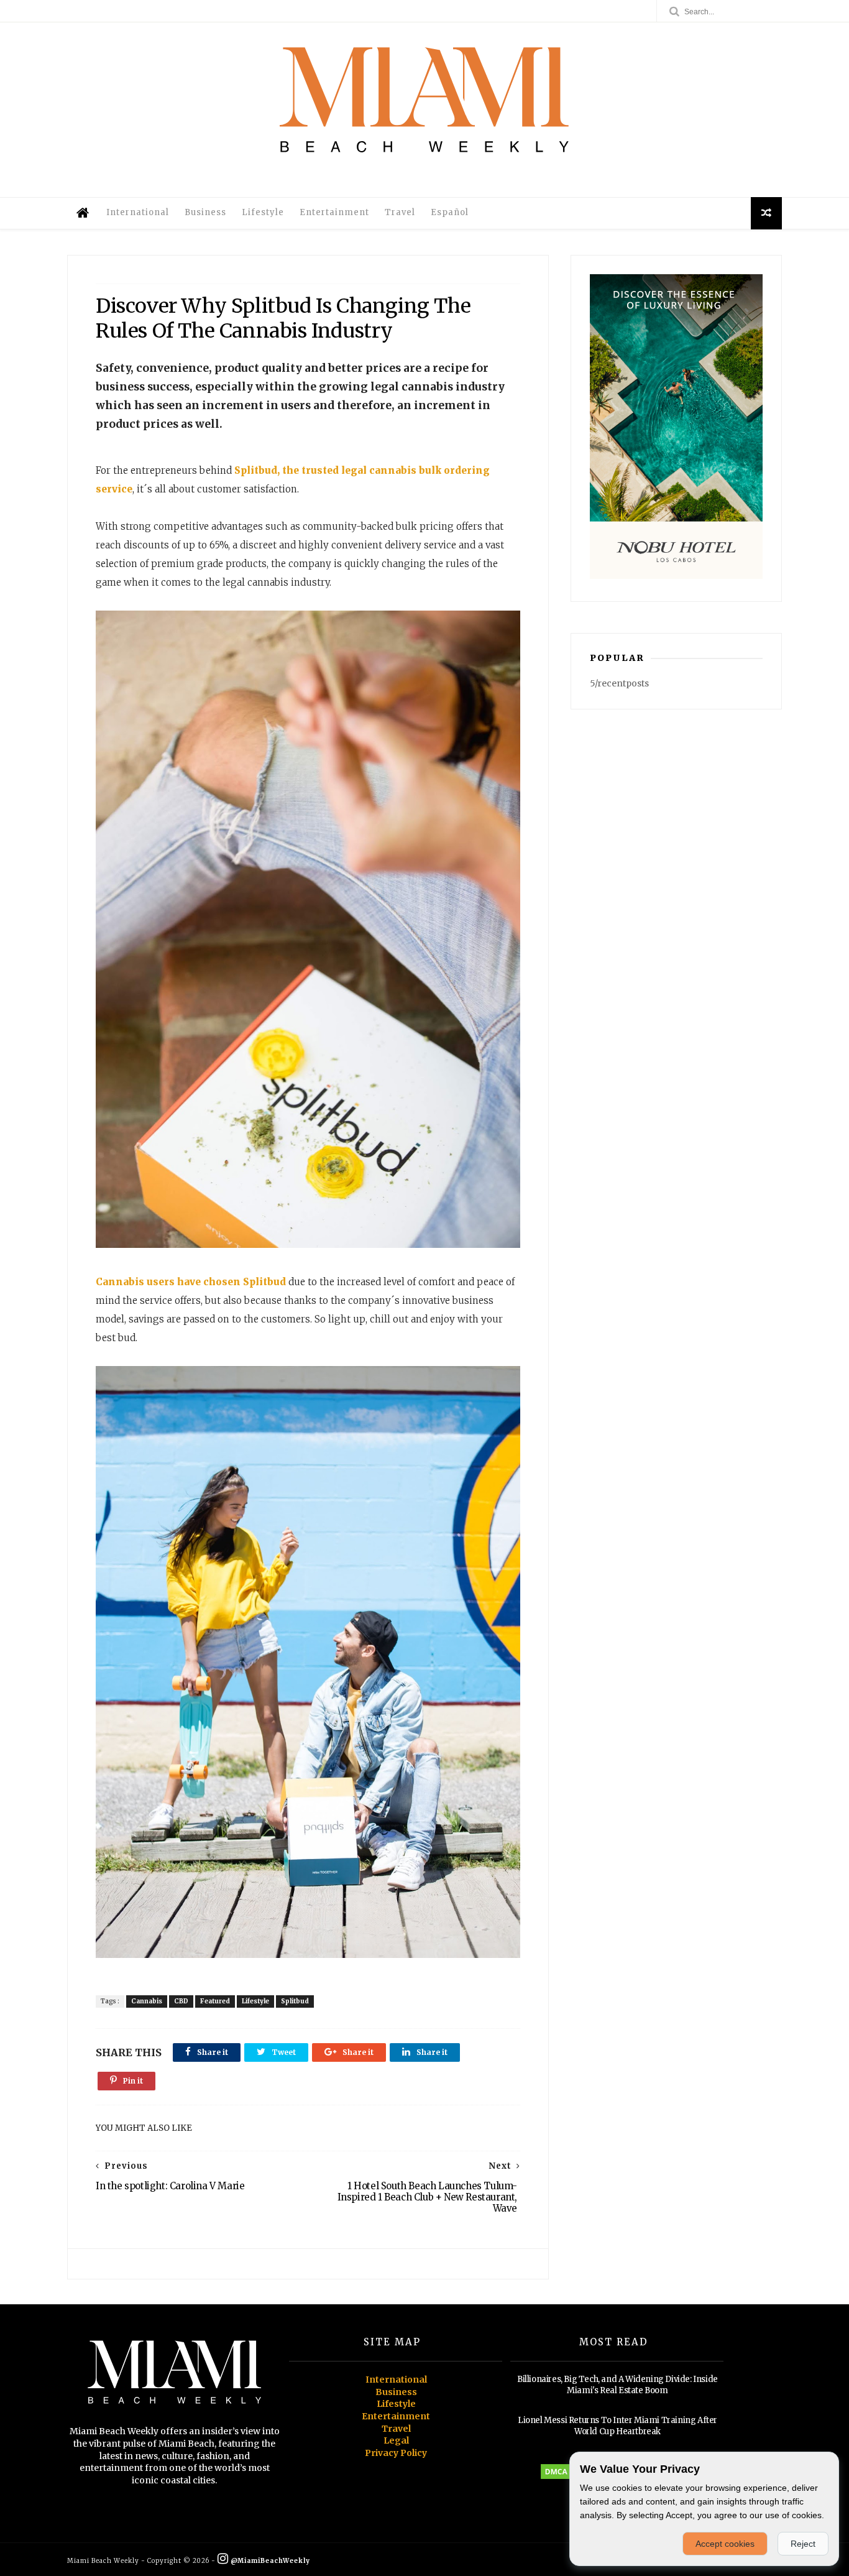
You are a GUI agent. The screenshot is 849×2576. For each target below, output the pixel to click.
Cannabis (147, 2001)
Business (205, 212)
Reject (803, 2544)
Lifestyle (263, 212)
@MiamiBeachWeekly (269, 2561)
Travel (400, 212)
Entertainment (334, 212)
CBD (181, 2001)
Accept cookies (725, 2544)
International (138, 212)
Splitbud (295, 2001)
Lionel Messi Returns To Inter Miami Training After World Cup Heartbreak (617, 2426)
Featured (215, 2001)
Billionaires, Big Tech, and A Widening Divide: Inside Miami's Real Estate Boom (617, 2385)
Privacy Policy (396, 2453)
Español (450, 212)
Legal (396, 2440)
